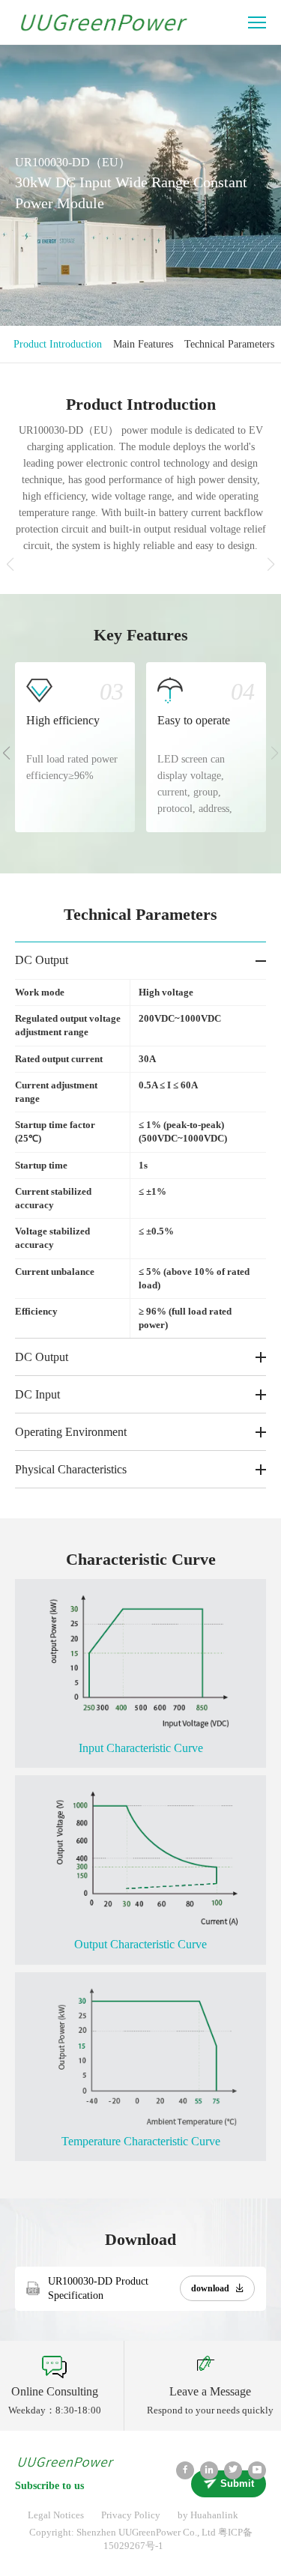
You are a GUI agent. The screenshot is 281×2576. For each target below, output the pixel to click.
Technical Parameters (229, 344)
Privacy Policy (131, 2515)
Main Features (143, 344)
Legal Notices (56, 2515)
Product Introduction (58, 344)
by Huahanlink (208, 2515)
